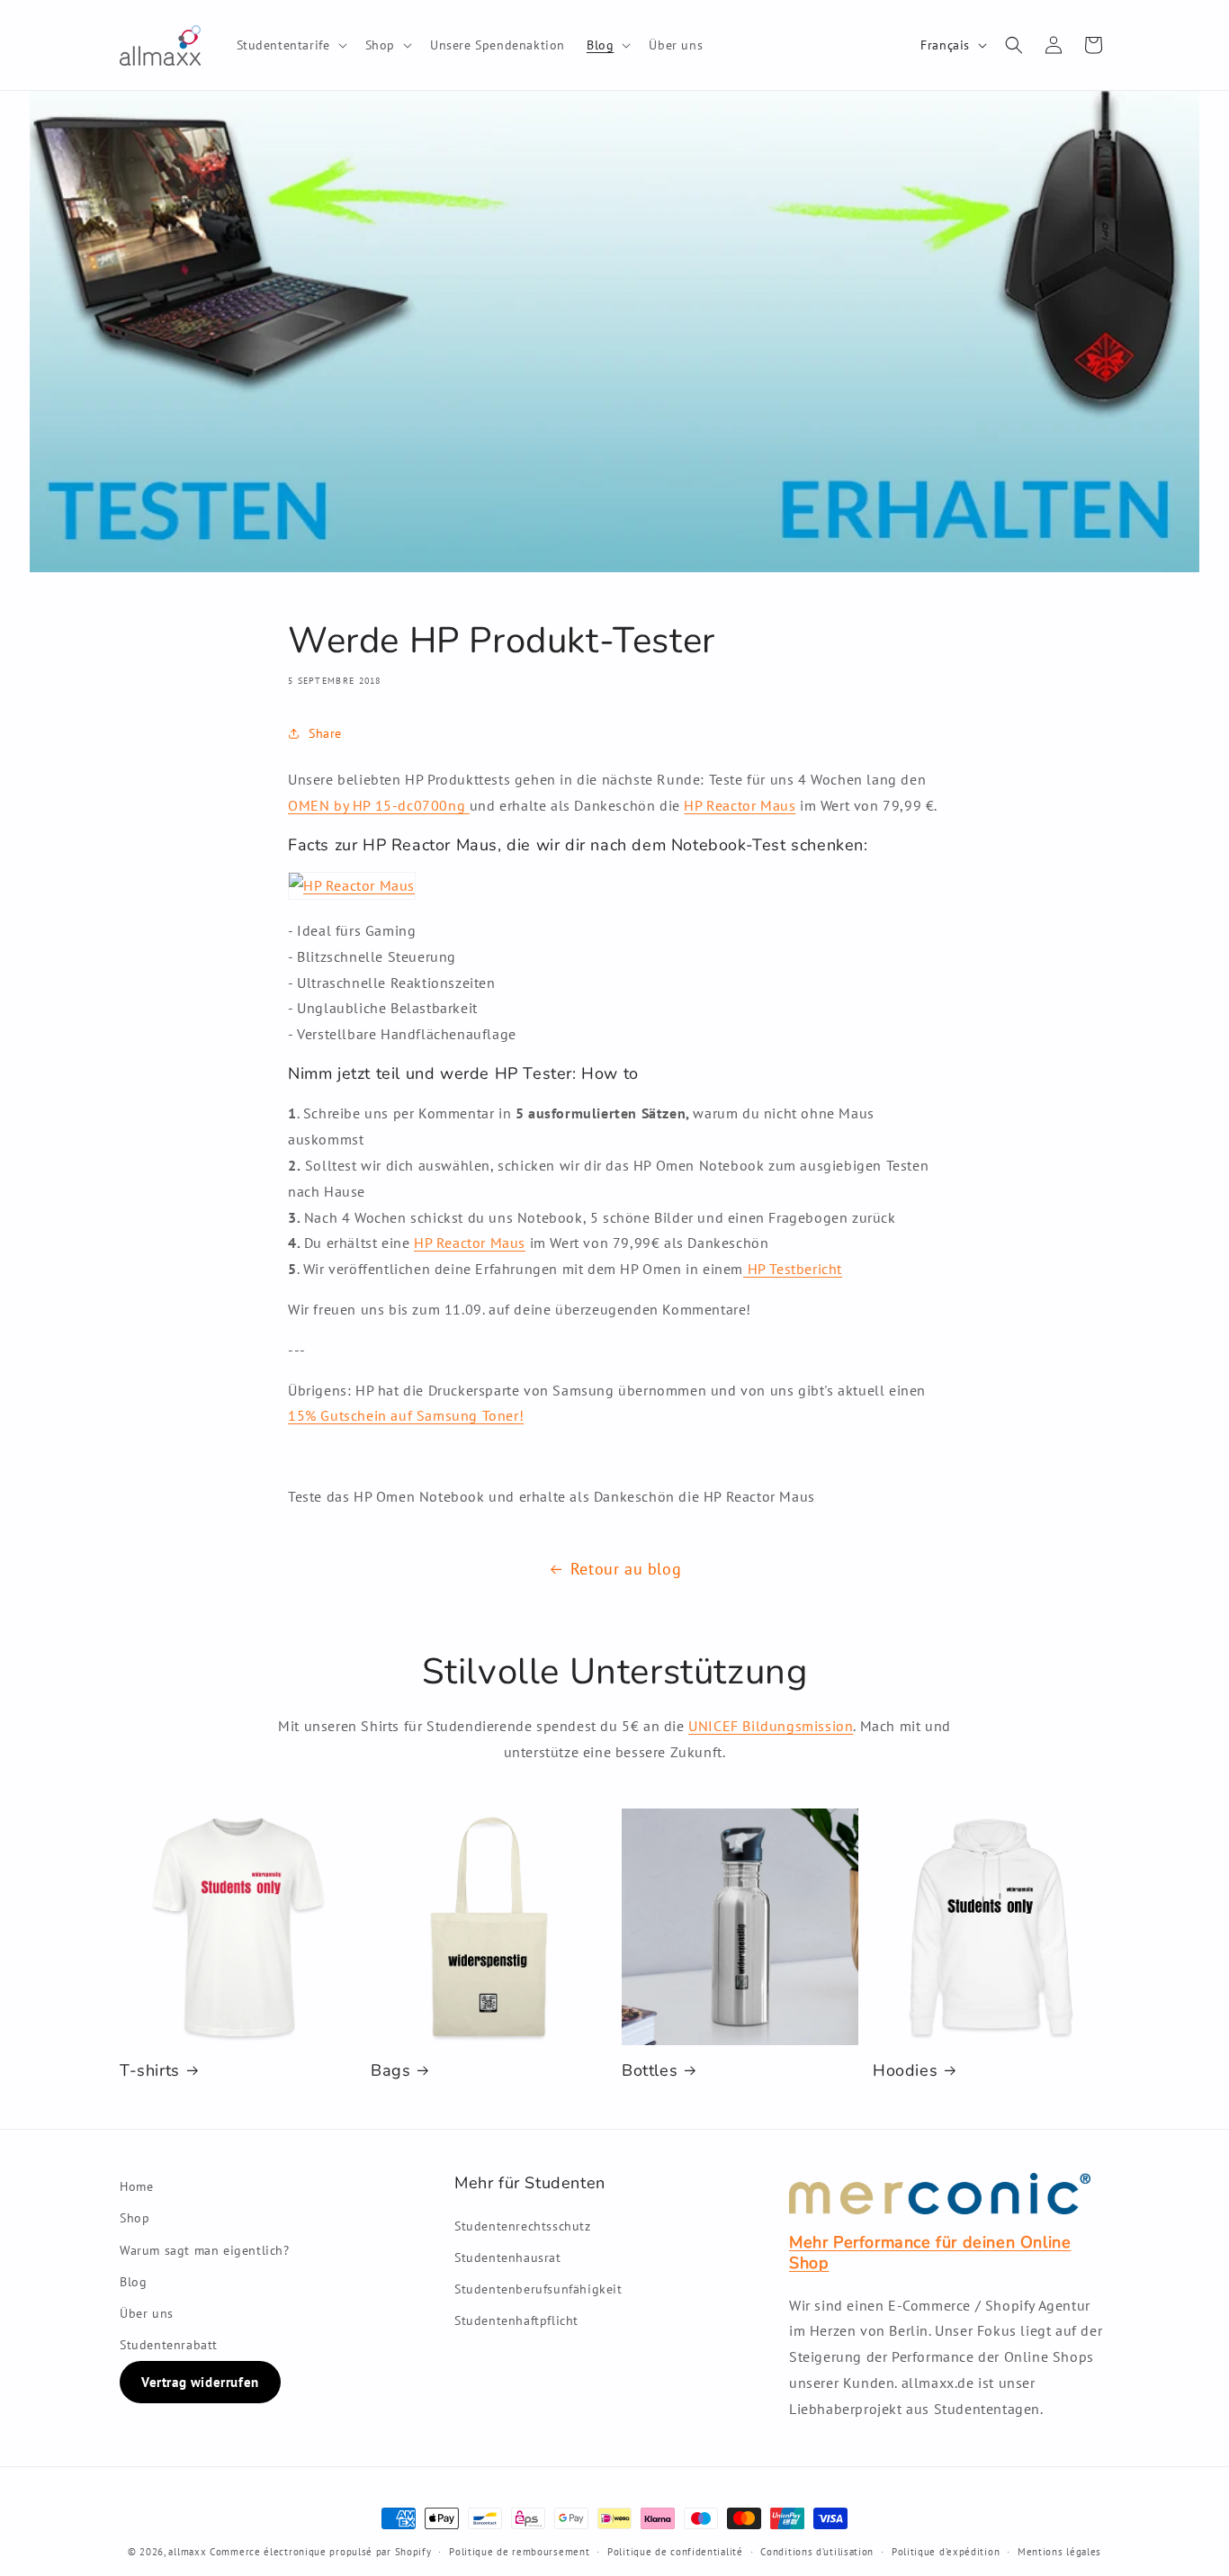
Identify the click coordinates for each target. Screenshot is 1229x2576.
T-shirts (150, 2071)
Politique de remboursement (519, 2552)
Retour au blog (626, 1569)
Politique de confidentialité (675, 2552)
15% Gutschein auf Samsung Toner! (406, 1415)
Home (136, 2186)
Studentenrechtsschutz (523, 2226)
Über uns (147, 2313)
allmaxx (187, 2552)
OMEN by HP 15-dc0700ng (379, 805)
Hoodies (905, 2071)
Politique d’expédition (946, 2552)
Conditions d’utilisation (817, 2552)
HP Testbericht (793, 1269)
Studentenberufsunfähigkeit (538, 2289)
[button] (290, 45)
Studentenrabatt (169, 2345)
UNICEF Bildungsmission (771, 1726)
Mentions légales (1059, 2552)
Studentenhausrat (508, 2257)
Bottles (650, 2071)
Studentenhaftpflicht (516, 2320)
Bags (390, 2071)
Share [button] (325, 733)
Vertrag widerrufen (200, 2382)
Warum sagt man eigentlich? (205, 2250)
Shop (135, 2218)
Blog (133, 2282)
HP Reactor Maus (740, 805)
